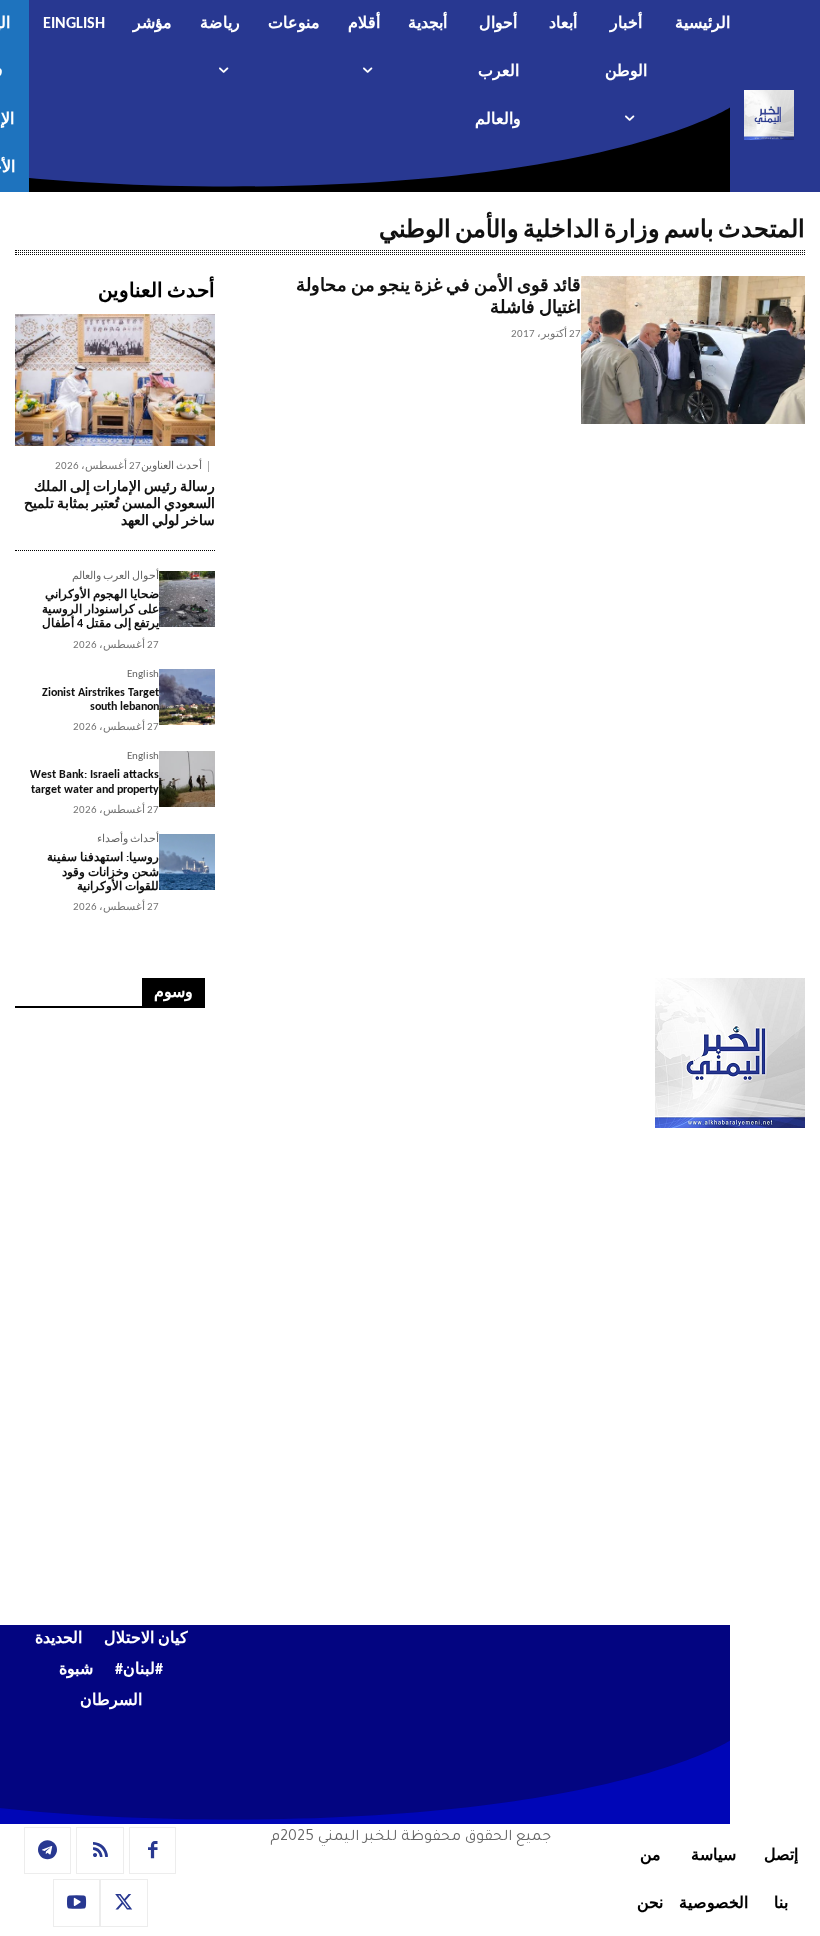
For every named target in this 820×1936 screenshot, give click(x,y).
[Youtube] (77, 1903)
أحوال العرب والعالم (115, 576)
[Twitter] (124, 1903)
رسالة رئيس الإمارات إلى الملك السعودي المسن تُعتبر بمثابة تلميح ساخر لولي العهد (119, 504)
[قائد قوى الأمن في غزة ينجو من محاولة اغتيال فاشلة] (693, 350)
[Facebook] (153, 1851)
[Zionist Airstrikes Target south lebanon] (187, 697)
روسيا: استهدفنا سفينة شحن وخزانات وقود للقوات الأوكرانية (103, 872)
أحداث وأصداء (128, 839)
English (143, 674)
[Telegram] (48, 1851)
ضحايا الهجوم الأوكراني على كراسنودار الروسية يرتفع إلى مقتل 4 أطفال (100, 609)
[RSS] (100, 1851)
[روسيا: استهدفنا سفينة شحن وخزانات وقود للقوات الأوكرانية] (187, 862)
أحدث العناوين (171, 466)
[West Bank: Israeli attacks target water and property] (187, 779)
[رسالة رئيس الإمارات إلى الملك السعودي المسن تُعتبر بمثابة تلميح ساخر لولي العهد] (115, 380)
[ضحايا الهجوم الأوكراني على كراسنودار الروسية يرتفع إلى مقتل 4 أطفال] (187, 599)
